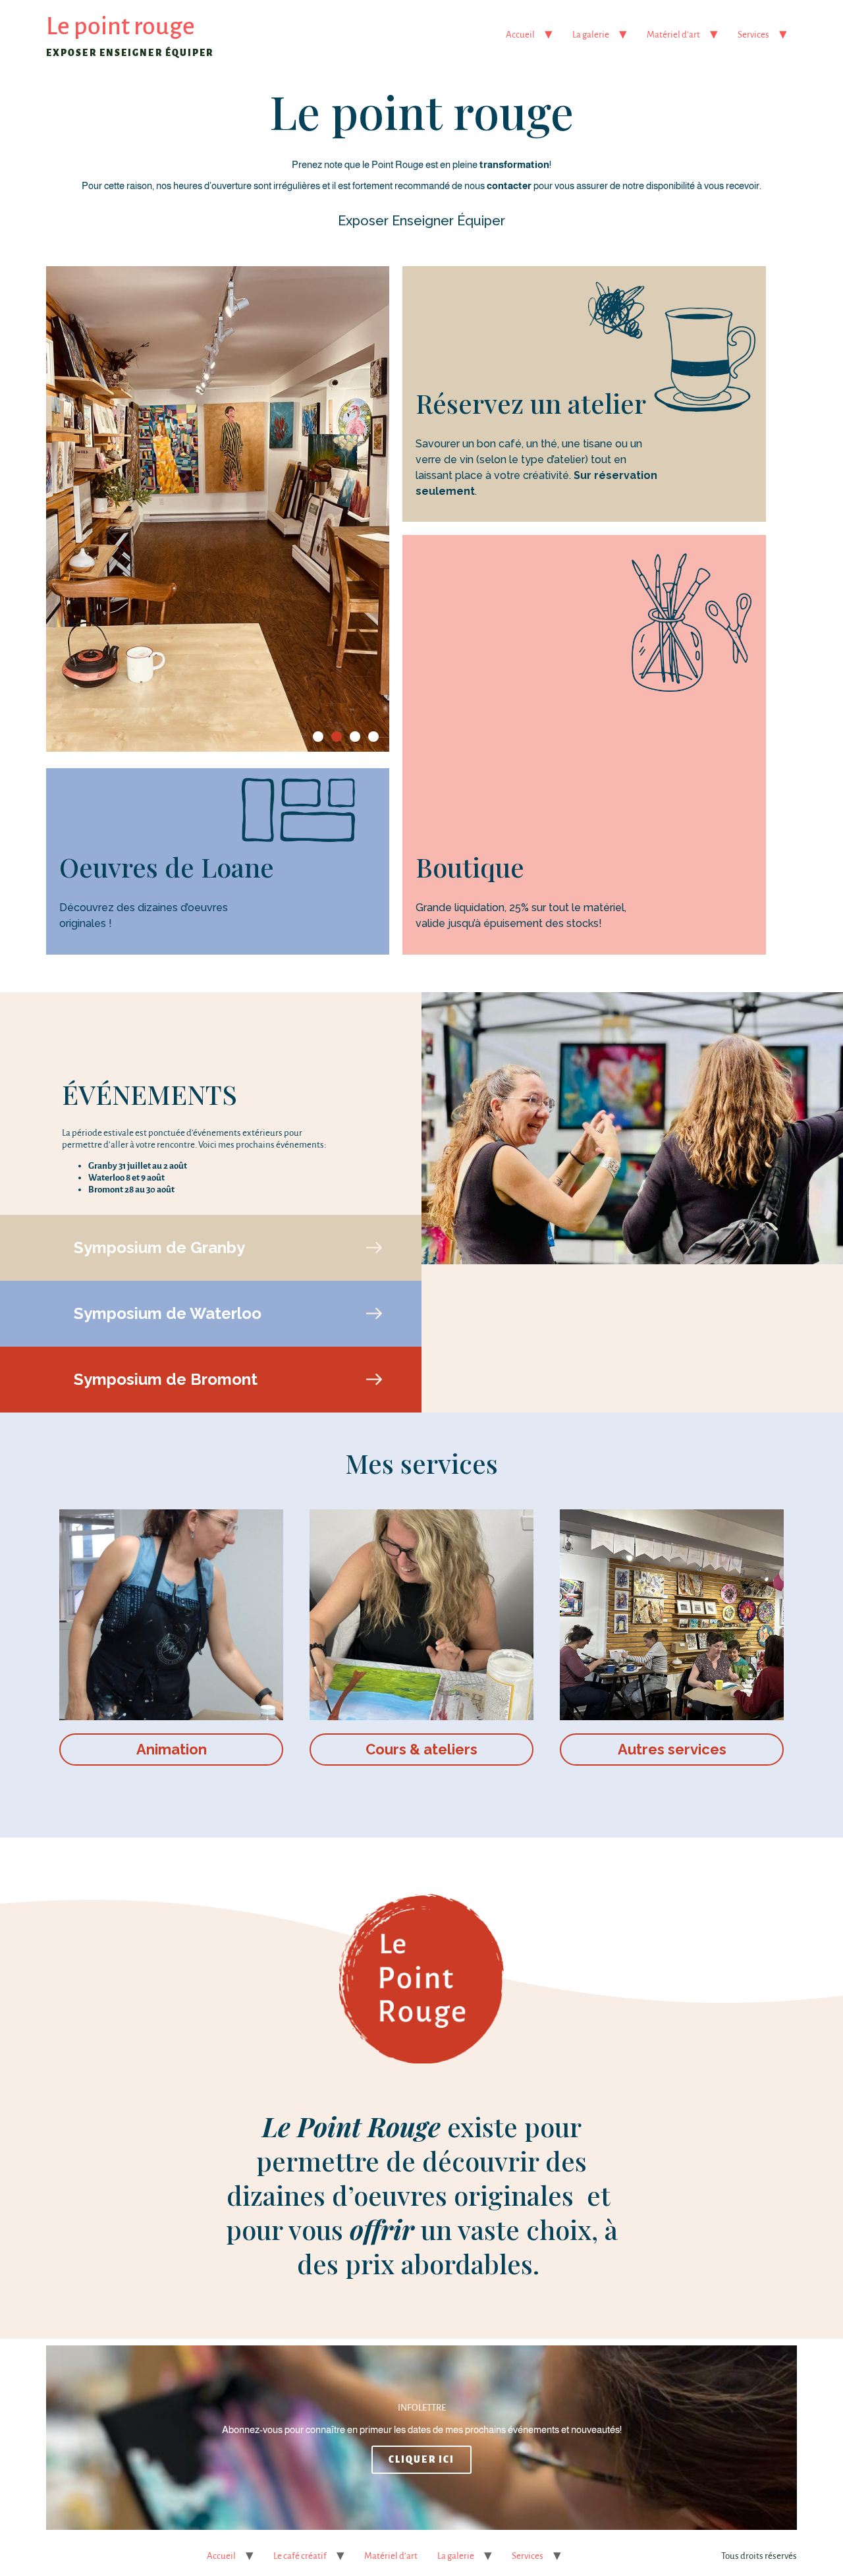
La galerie (591, 35)
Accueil (520, 35)
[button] (318, 737)
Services (753, 35)
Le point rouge (121, 26)
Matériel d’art (673, 35)
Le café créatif (300, 2556)
